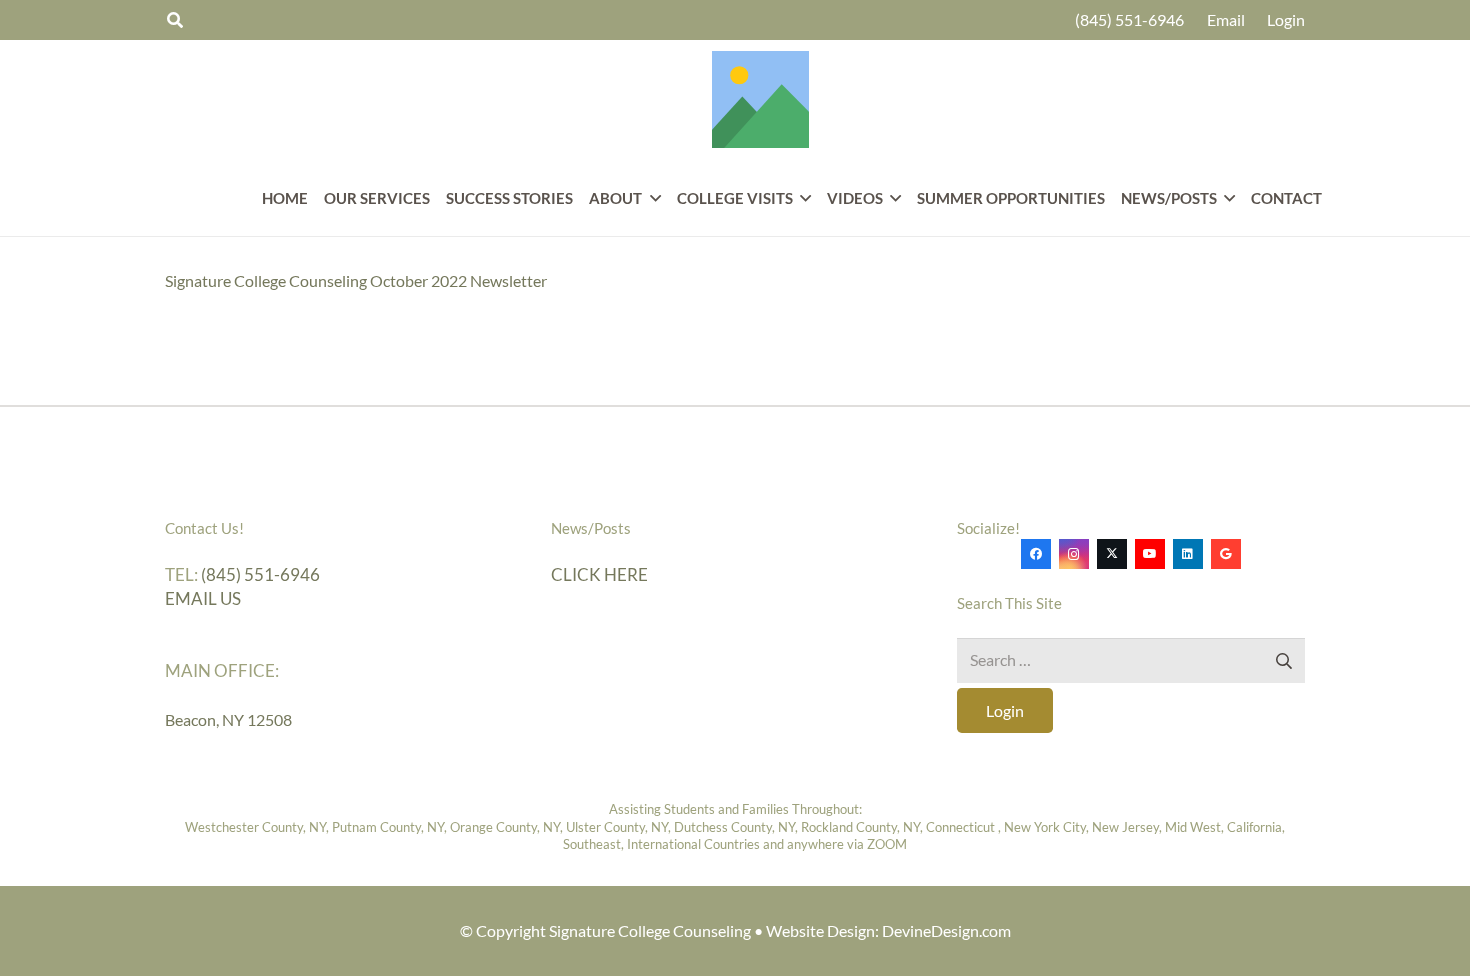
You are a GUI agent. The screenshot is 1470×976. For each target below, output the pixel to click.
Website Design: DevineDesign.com (888, 930)
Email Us (203, 598)
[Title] (760, 99)
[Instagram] (1074, 554)
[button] (651, 198)
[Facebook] (1036, 554)
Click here (599, 574)
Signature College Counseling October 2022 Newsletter (356, 280)
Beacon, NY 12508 (228, 719)
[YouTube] (1150, 554)
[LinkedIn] (1188, 554)
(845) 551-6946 (260, 574)
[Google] (1226, 554)
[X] (1112, 554)
